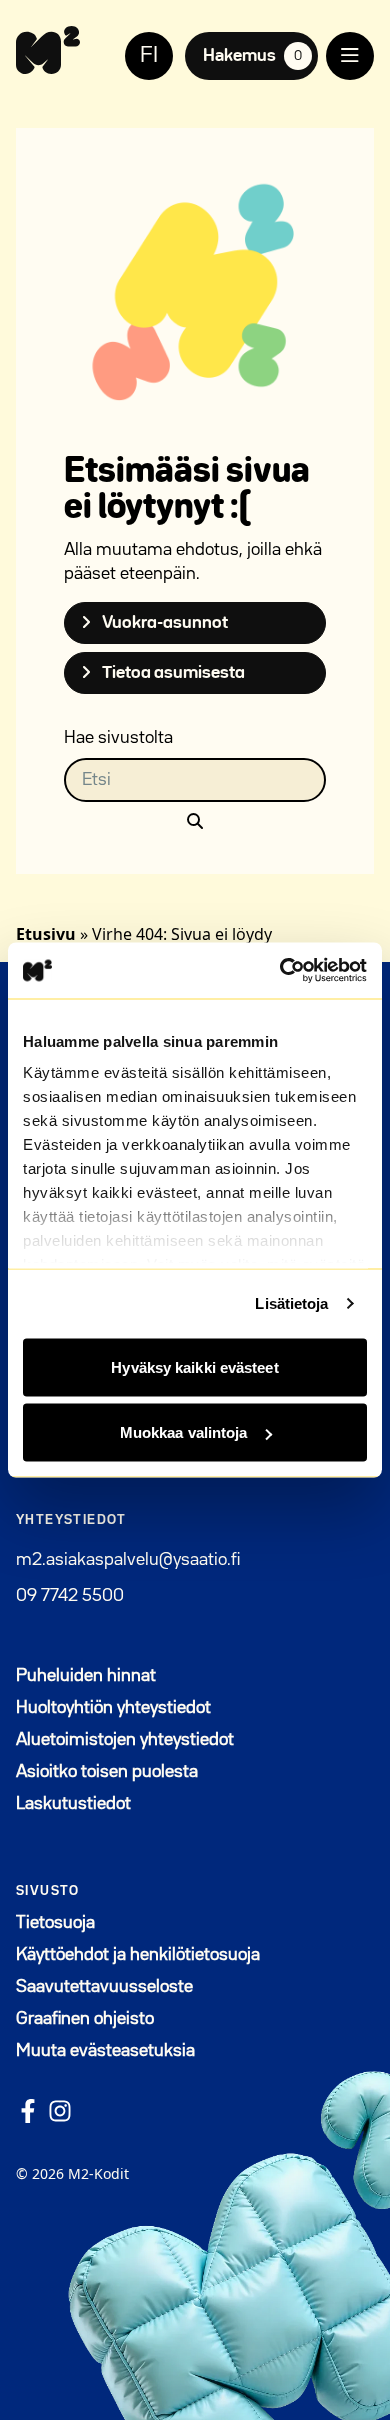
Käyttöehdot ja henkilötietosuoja (138, 1955)
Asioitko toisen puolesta (107, 1772)
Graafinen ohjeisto (85, 2019)
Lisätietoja (291, 1303)
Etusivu (46, 934)
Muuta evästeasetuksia (105, 2051)
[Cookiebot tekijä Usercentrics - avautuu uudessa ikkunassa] (280, 971)
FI (149, 56)
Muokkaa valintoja (184, 1432)
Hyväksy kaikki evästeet (194, 1366)
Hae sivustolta (118, 738)
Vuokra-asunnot (163, 623)
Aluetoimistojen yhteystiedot (125, 1740)
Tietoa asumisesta (172, 673)
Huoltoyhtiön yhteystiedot (113, 1708)
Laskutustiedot (73, 1804)
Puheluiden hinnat (86, 1676)
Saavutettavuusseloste (104, 1987)
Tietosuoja (55, 1923)
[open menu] (350, 56)
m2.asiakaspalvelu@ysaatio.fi (128, 1560)
